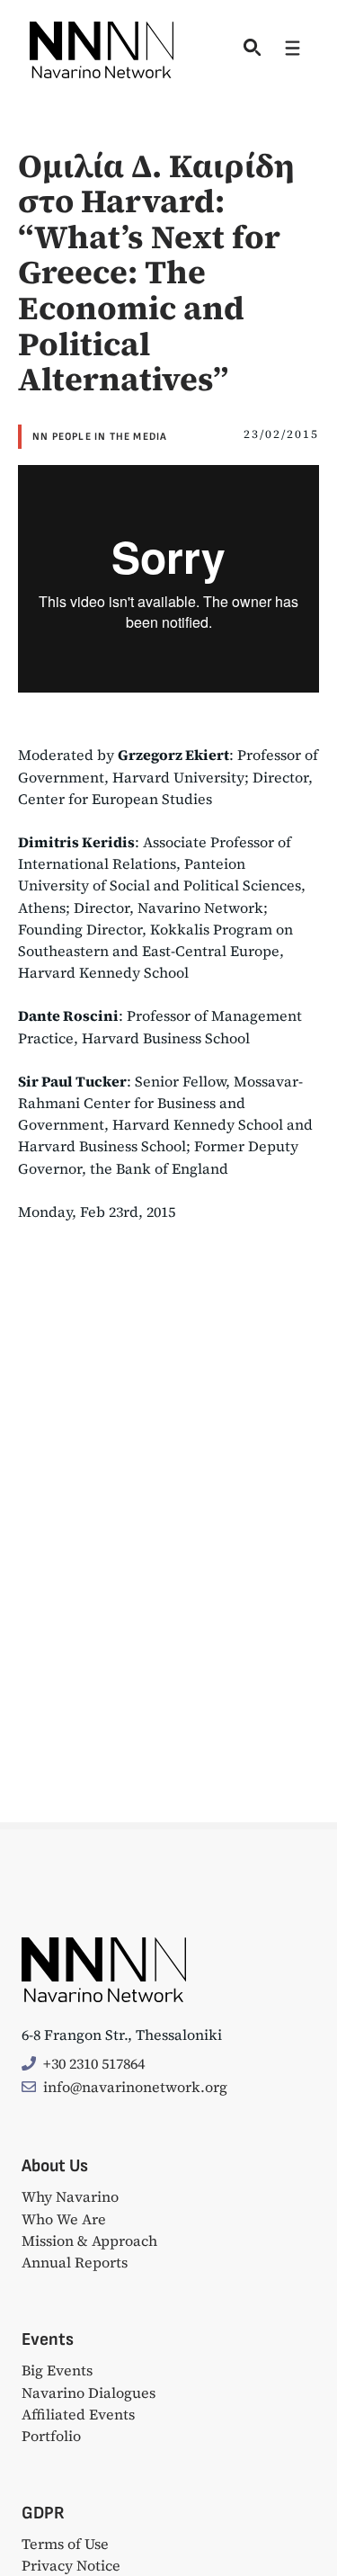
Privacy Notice (71, 2565)
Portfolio (51, 2436)
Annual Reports (75, 2262)
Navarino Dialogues (89, 2393)
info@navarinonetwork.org (135, 2087)
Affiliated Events (78, 2414)
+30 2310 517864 (94, 2063)
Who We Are (64, 2219)
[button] (249, 49)
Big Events (57, 2370)
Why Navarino (70, 2196)
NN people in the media (100, 437)
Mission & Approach (89, 2241)
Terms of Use (65, 2544)
